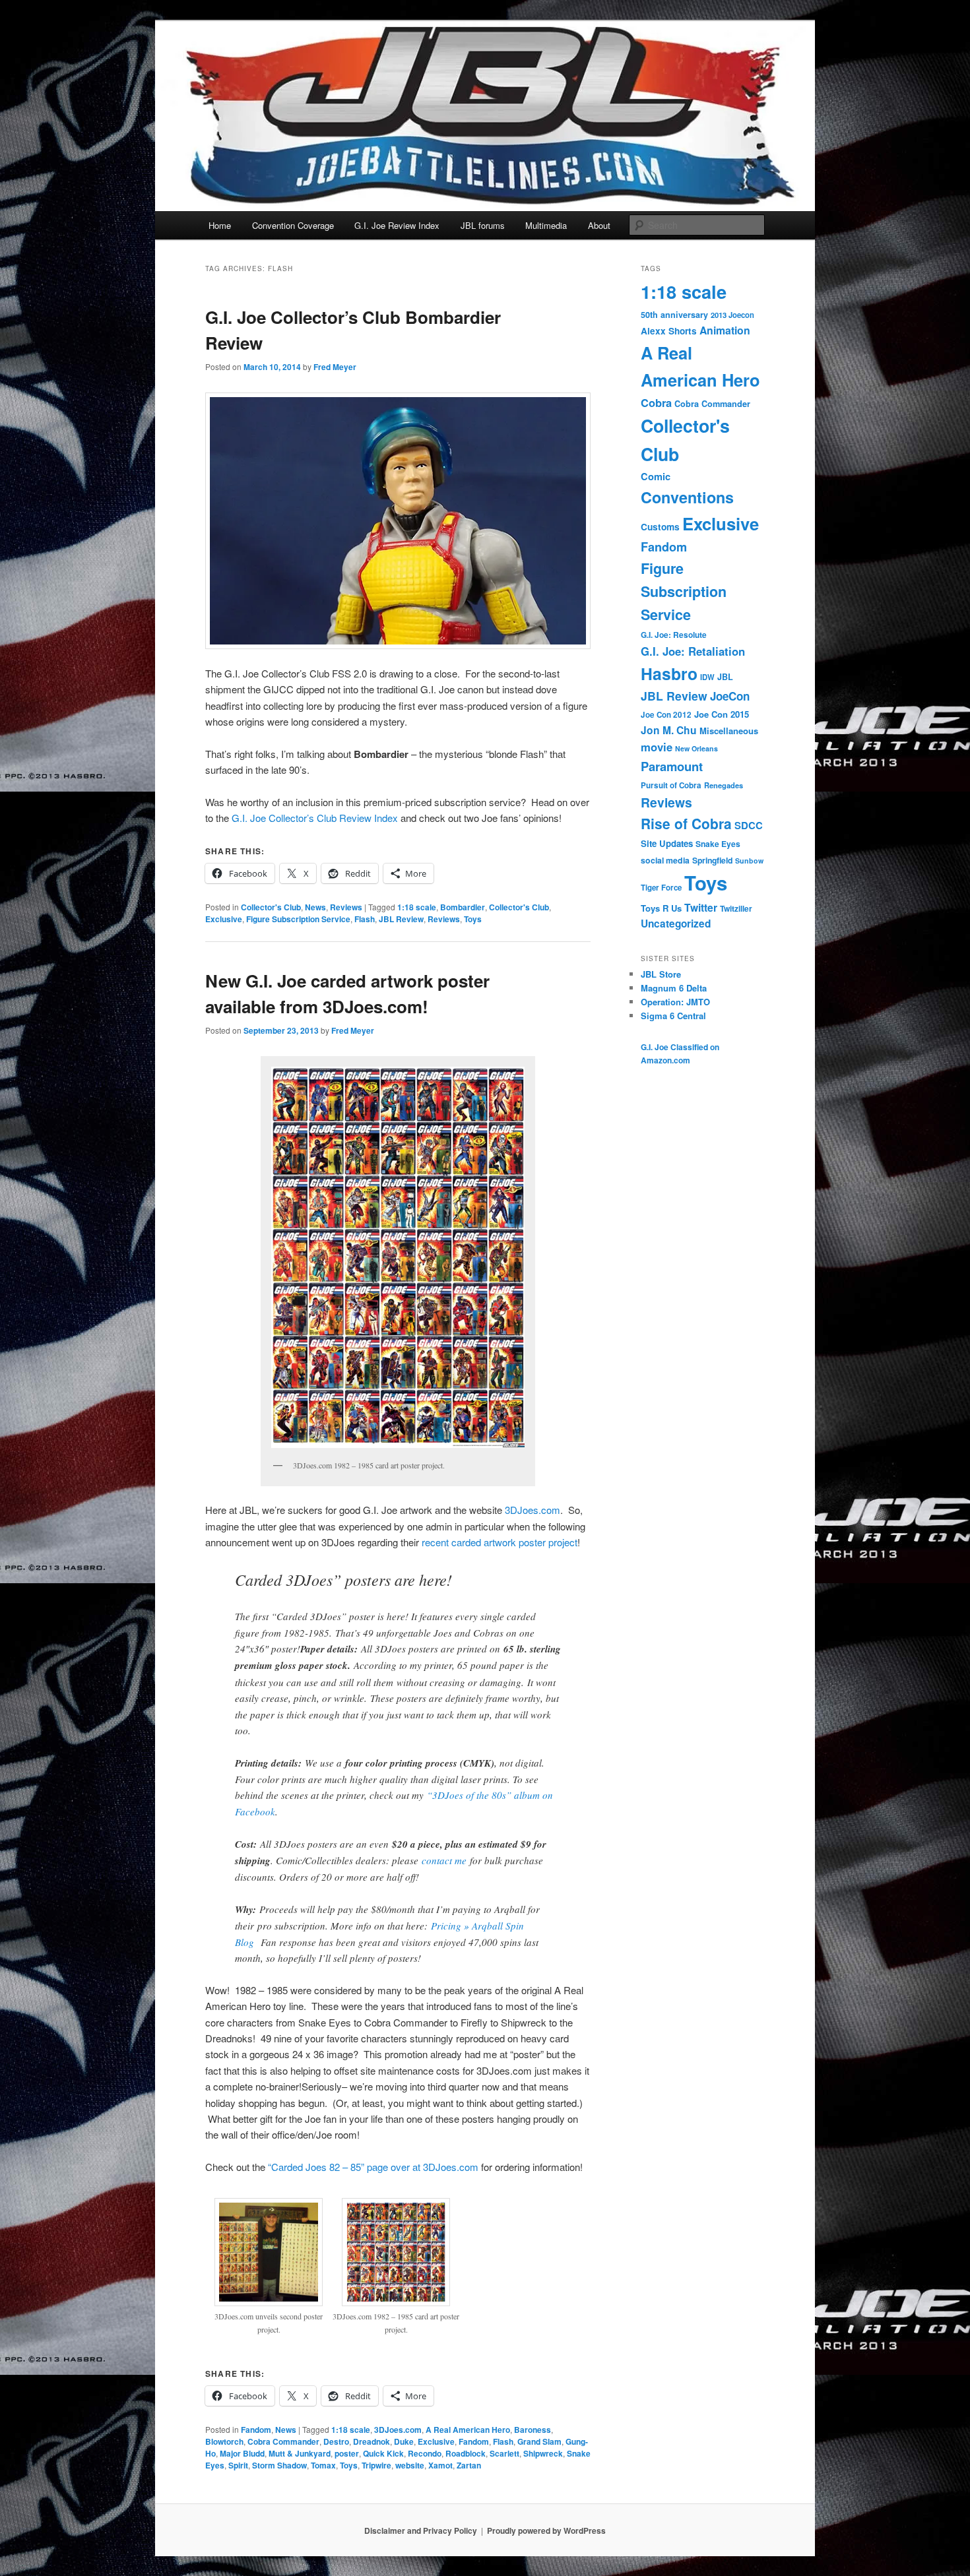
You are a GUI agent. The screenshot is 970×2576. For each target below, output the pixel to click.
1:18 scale (417, 907)
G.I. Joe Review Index (397, 225)
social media (665, 860)
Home (220, 225)
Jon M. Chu (669, 730)
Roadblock (466, 2453)
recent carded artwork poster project (500, 1542)
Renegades (724, 785)
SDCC (749, 825)
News (315, 907)
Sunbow (749, 861)
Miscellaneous (729, 731)
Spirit (238, 2465)
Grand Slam (539, 2441)
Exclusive (224, 919)
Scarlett (504, 2453)
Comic (656, 476)
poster (347, 2453)
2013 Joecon (732, 315)
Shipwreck (543, 2453)
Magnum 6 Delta (674, 988)
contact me (444, 1860)
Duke (404, 2441)
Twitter (701, 907)
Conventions (687, 497)
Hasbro (669, 674)
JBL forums (483, 225)
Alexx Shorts (669, 331)
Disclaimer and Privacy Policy (421, 2530)
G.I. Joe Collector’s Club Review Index (315, 818)
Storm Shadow (279, 2465)
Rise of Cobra (686, 823)
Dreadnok (372, 2441)
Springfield (712, 860)
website (410, 2465)
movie (657, 747)
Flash (365, 919)
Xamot (440, 2465)
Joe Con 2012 (666, 715)
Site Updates (667, 843)
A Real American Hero (468, 2430)
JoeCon (730, 696)
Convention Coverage (293, 225)
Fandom (256, 2430)
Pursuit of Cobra (671, 785)
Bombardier (463, 907)
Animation (725, 330)
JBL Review (401, 919)
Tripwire (376, 2465)
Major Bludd (242, 2453)
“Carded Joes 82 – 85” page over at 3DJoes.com (373, 2167)
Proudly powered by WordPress (546, 2530)
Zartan (469, 2465)
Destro (336, 2441)
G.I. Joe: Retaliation (693, 651)
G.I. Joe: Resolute (674, 635)
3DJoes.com (533, 1510)
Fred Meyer (335, 367)
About (599, 225)
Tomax (323, 2465)
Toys (473, 919)
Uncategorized (676, 924)
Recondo (425, 2453)
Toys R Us (661, 908)
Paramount (672, 766)
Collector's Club (271, 907)
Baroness (533, 2430)
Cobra (656, 402)
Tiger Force (661, 888)
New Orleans (696, 748)
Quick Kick (383, 2453)
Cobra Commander (283, 2441)
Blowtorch (224, 2441)
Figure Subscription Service (298, 919)
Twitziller (736, 909)
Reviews (346, 907)
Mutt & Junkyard (300, 2453)
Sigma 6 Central (673, 1016)
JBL (725, 677)
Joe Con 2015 (722, 714)
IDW (707, 677)
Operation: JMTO (675, 1002)
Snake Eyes (718, 844)
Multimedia (546, 225)
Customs (660, 527)
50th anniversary (674, 315)
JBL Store (661, 974)
